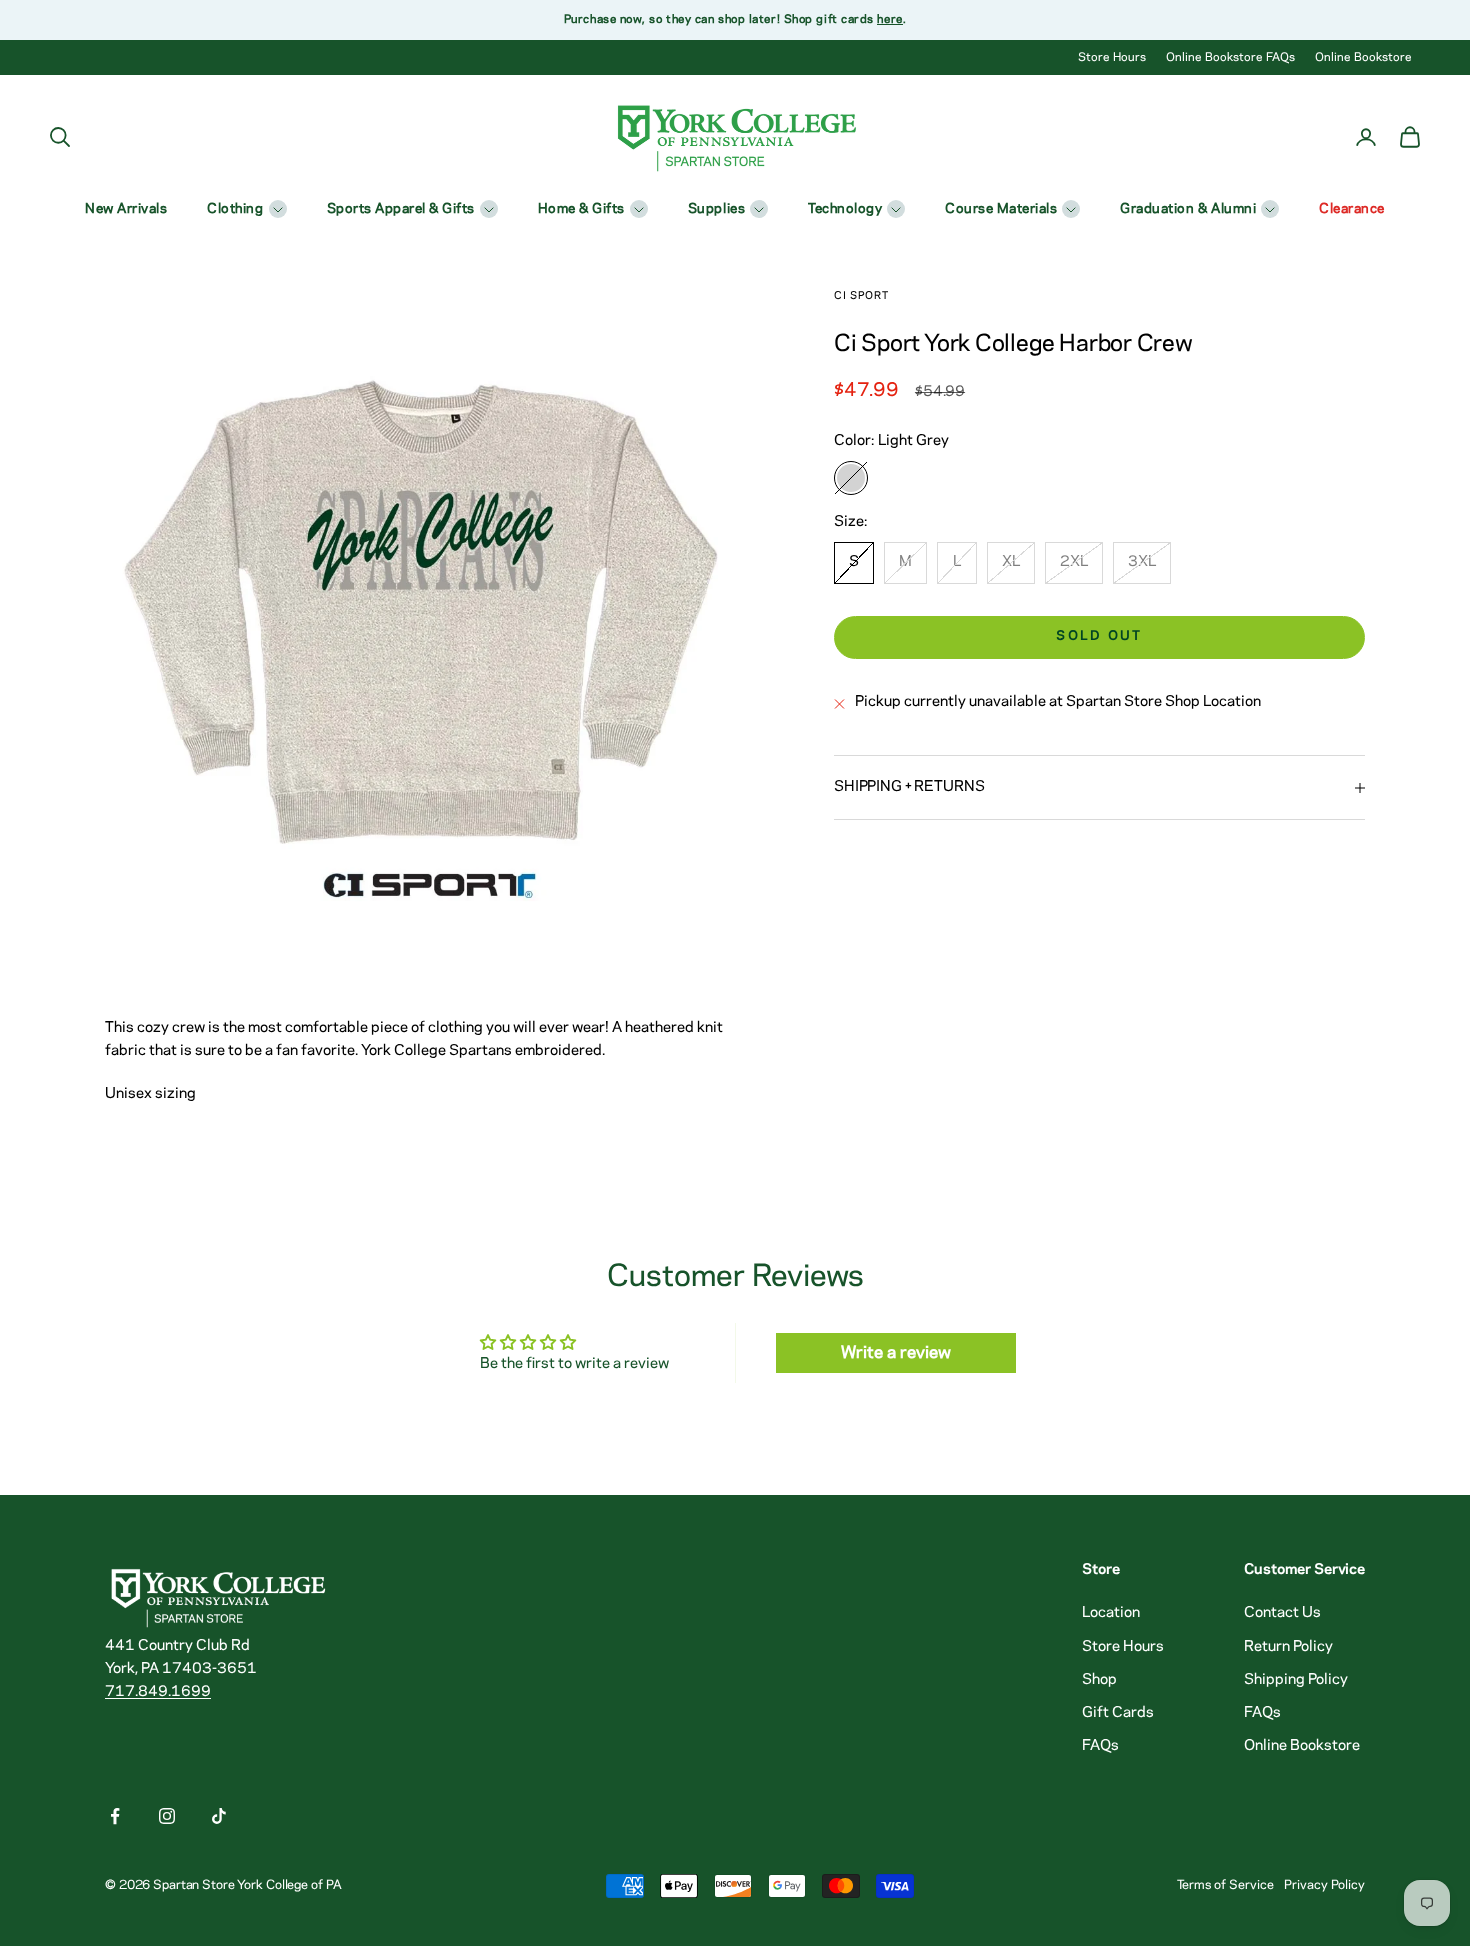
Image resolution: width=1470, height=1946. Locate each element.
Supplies (716, 209)
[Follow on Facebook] (115, 1816)
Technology (845, 209)
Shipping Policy (1296, 1680)
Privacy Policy (1324, 1885)
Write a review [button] (896, 1353)
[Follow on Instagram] (167, 1816)
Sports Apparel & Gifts (401, 209)
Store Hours (1112, 57)
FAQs (1100, 1746)
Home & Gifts (581, 209)
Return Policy (1288, 1647)
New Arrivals (126, 209)
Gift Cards (1118, 1713)
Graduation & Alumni (1188, 209)
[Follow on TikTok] (219, 1816)
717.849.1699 (158, 1692)
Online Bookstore (1363, 57)
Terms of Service (1225, 1885)
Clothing (235, 209)
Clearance (1352, 209)
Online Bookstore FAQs (1230, 57)
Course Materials (1001, 209)
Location (1111, 1613)
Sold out (1099, 637)
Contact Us (1282, 1613)
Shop (1099, 1680)
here (889, 19)
